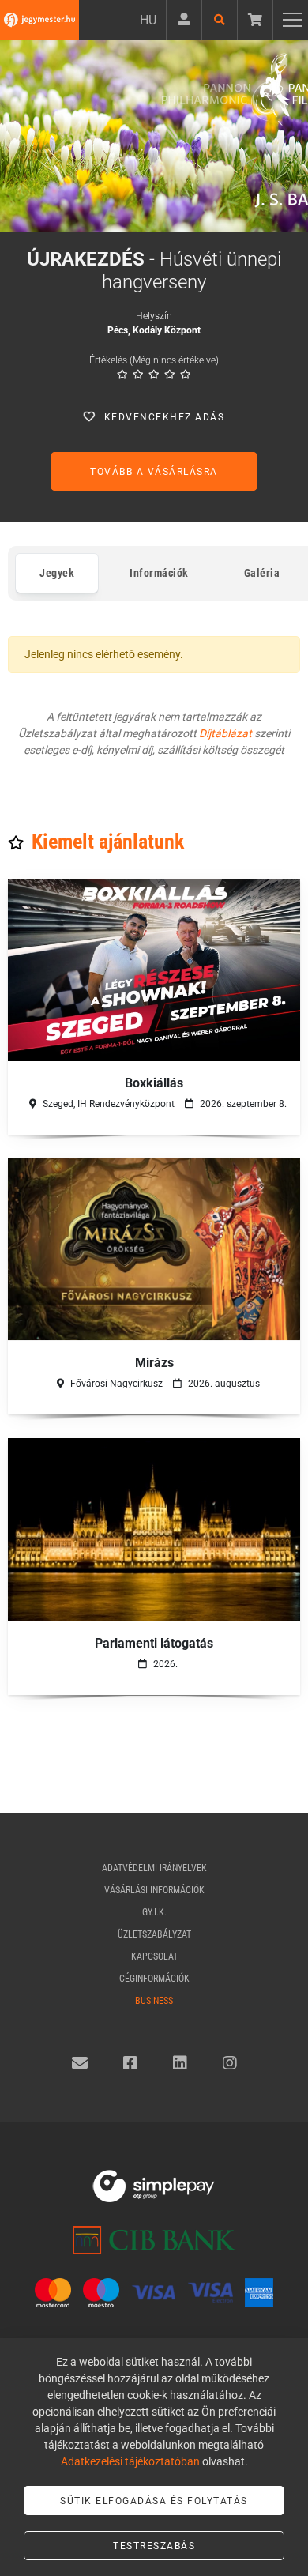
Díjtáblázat (225, 733)
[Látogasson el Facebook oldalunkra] (130, 2063)
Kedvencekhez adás (165, 417)
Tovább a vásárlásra (154, 472)
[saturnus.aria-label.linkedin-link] (180, 2063)
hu (148, 20)
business (154, 2001)
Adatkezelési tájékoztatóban (130, 2461)
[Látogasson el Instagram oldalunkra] (230, 2063)
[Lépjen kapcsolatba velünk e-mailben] (80, 2063)
